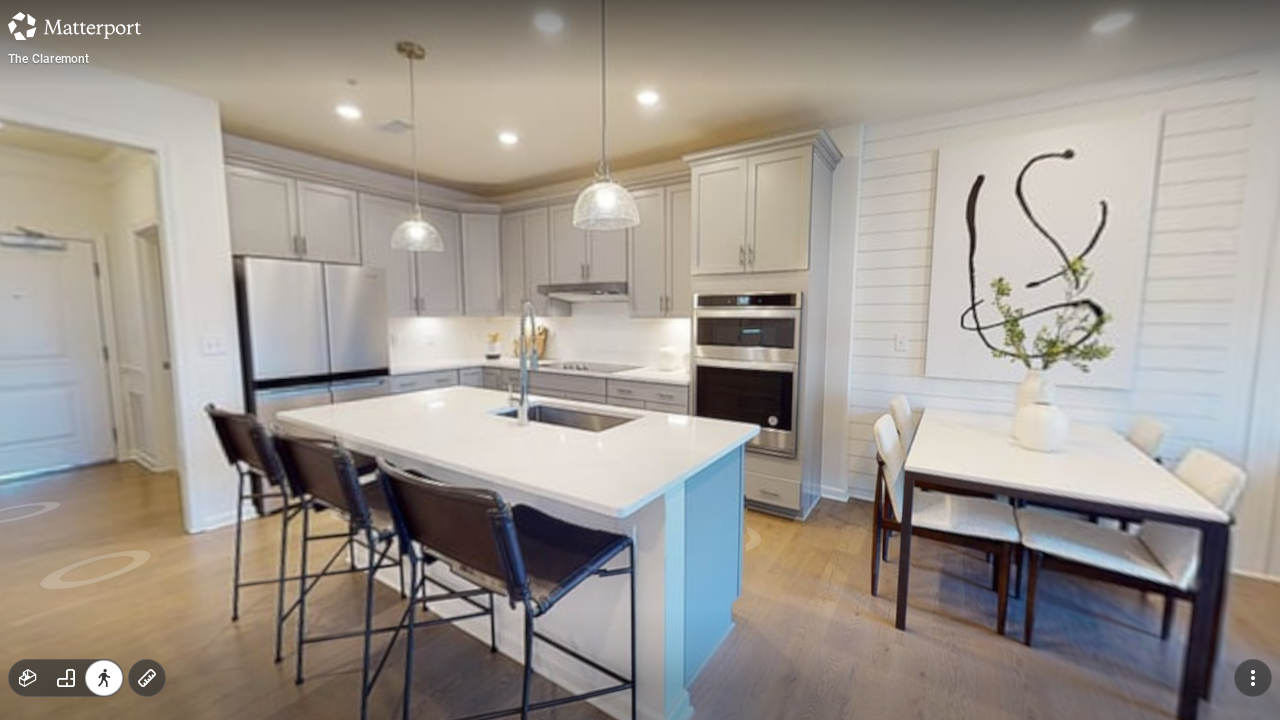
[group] (66, 678)
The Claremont (49, 59)
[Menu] (1253, 678)
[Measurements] (147, 678)
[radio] (28, 678)
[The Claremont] (640, 360)
